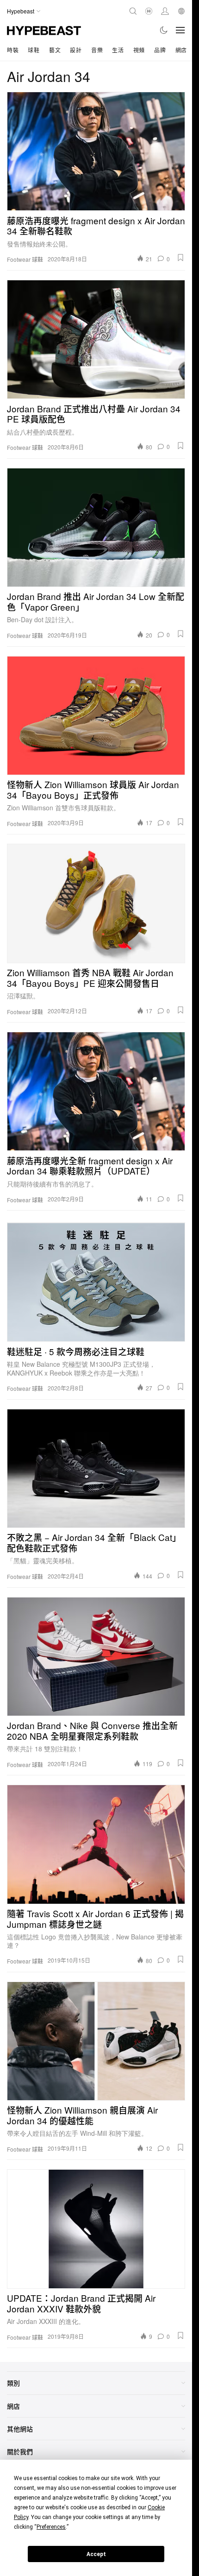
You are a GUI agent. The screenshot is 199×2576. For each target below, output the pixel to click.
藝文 (55, 50)
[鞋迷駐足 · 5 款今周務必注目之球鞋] (96, 1282)
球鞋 (34, 50)
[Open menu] (180, 30)
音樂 (97, 50)
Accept (96, 2554)
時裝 (13, 50)
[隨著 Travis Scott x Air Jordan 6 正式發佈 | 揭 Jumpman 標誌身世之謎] (96, 1844)
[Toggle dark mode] (164, 30)
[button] (180, 258)
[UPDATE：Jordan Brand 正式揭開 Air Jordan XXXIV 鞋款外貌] (96, 2229)
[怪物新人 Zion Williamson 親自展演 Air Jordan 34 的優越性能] (96, 2041)
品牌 (160, 50)
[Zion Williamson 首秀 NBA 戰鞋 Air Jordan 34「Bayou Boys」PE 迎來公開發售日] (96, 903)
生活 (118, 50)
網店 (181, 50)
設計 (76, 50)
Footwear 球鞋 (25, 259)
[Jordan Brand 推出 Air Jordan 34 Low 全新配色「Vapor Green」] (96, 527)
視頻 (139, 50)
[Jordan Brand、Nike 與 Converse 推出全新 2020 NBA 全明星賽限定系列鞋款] (96, 1657)
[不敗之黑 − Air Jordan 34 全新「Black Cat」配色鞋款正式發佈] (96, 1468)
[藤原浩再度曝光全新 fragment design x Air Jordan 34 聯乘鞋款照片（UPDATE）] (96, 1091)
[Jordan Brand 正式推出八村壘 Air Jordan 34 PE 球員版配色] (96, 339)
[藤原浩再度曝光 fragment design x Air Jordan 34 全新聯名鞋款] (96, 151)
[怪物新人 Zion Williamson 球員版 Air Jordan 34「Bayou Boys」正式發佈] (96, 716)
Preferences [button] (51, 2527)
